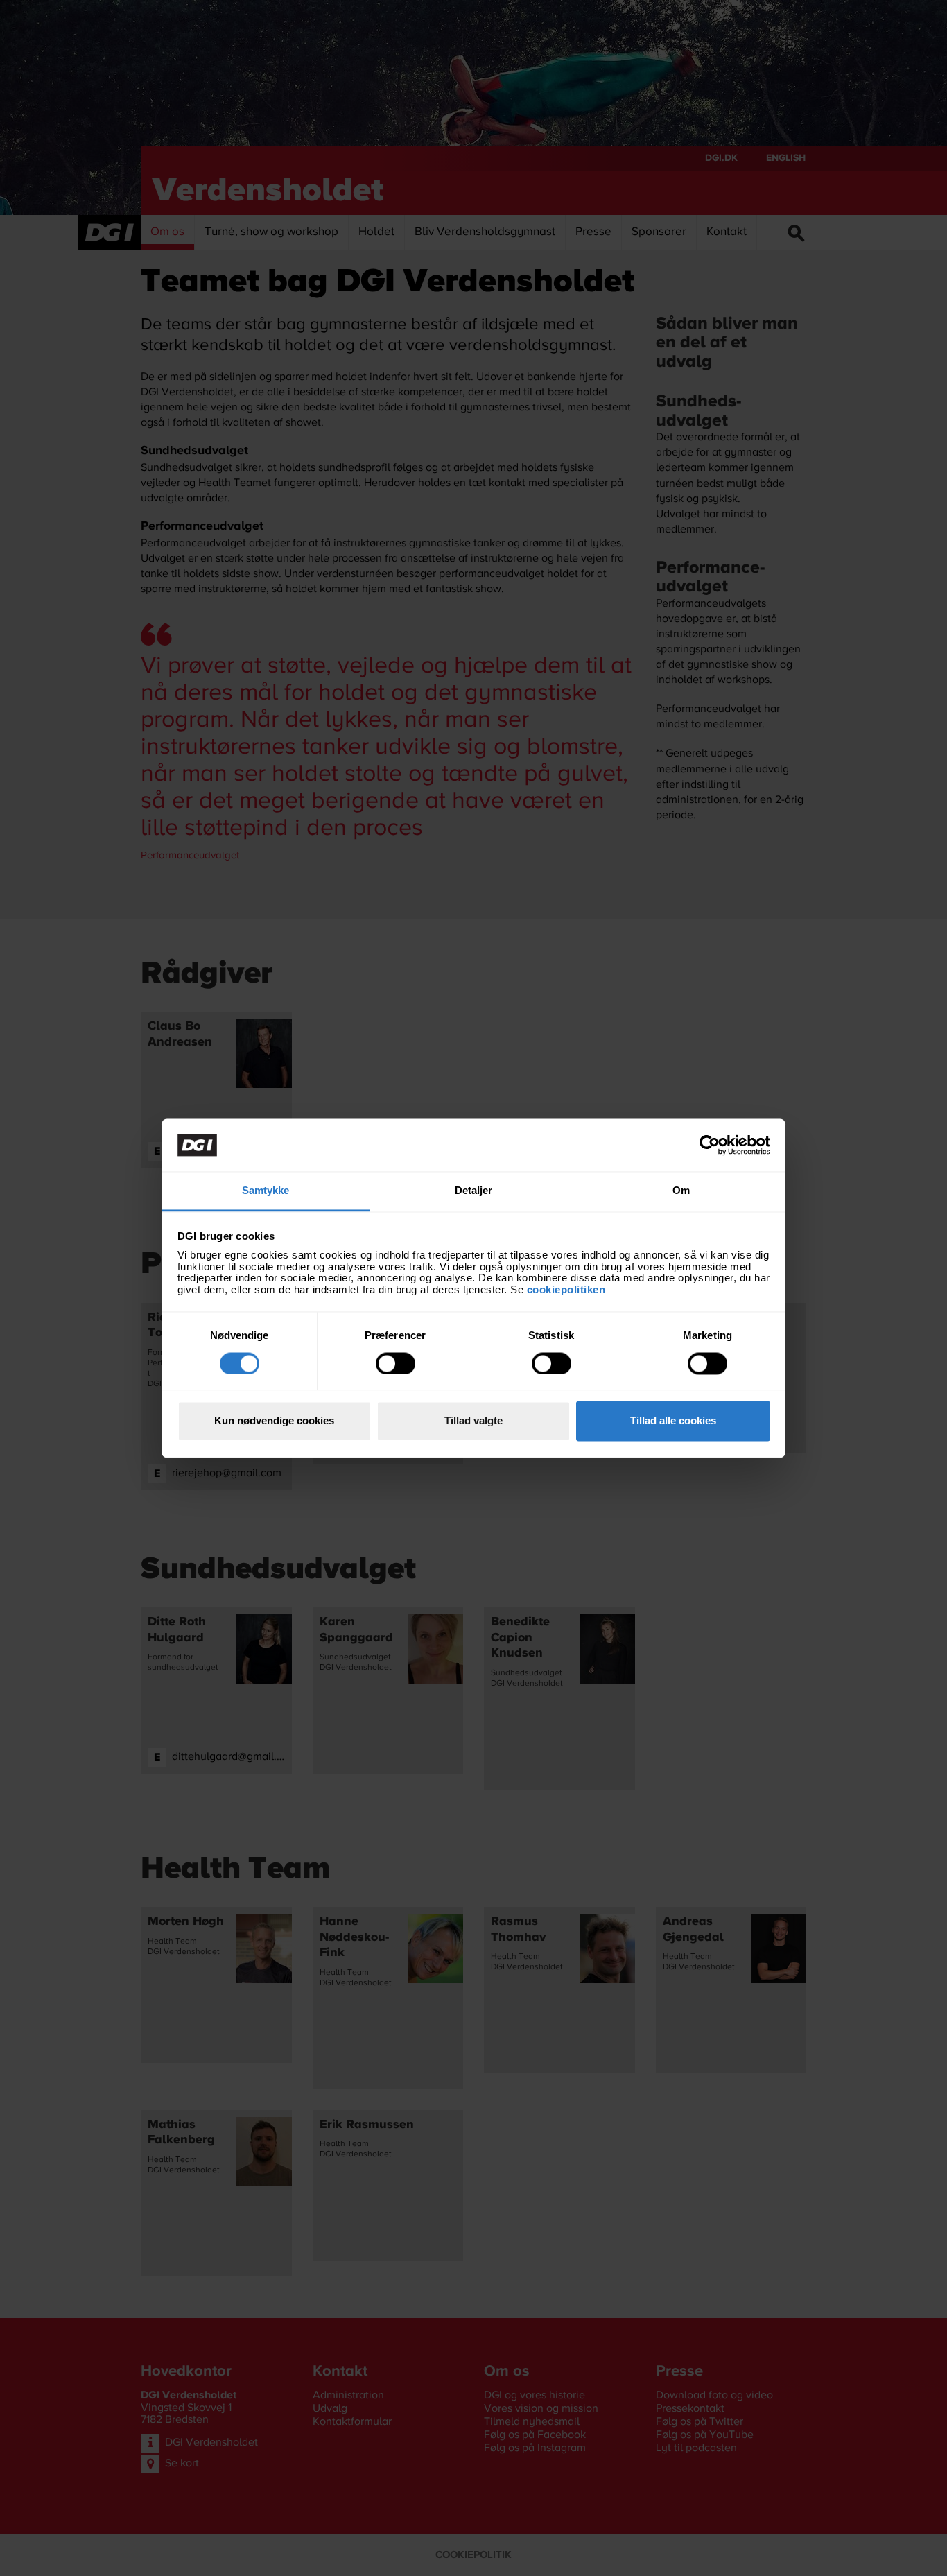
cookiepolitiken (568, 1289)
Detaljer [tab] (474, 1191)
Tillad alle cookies (673, 1421)
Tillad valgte (473, 1421)
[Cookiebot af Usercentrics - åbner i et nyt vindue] (710, 1145)
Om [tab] (681, 1191)
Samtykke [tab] (266, 1191)
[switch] (396, 1363)
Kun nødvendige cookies (274, 1421)
